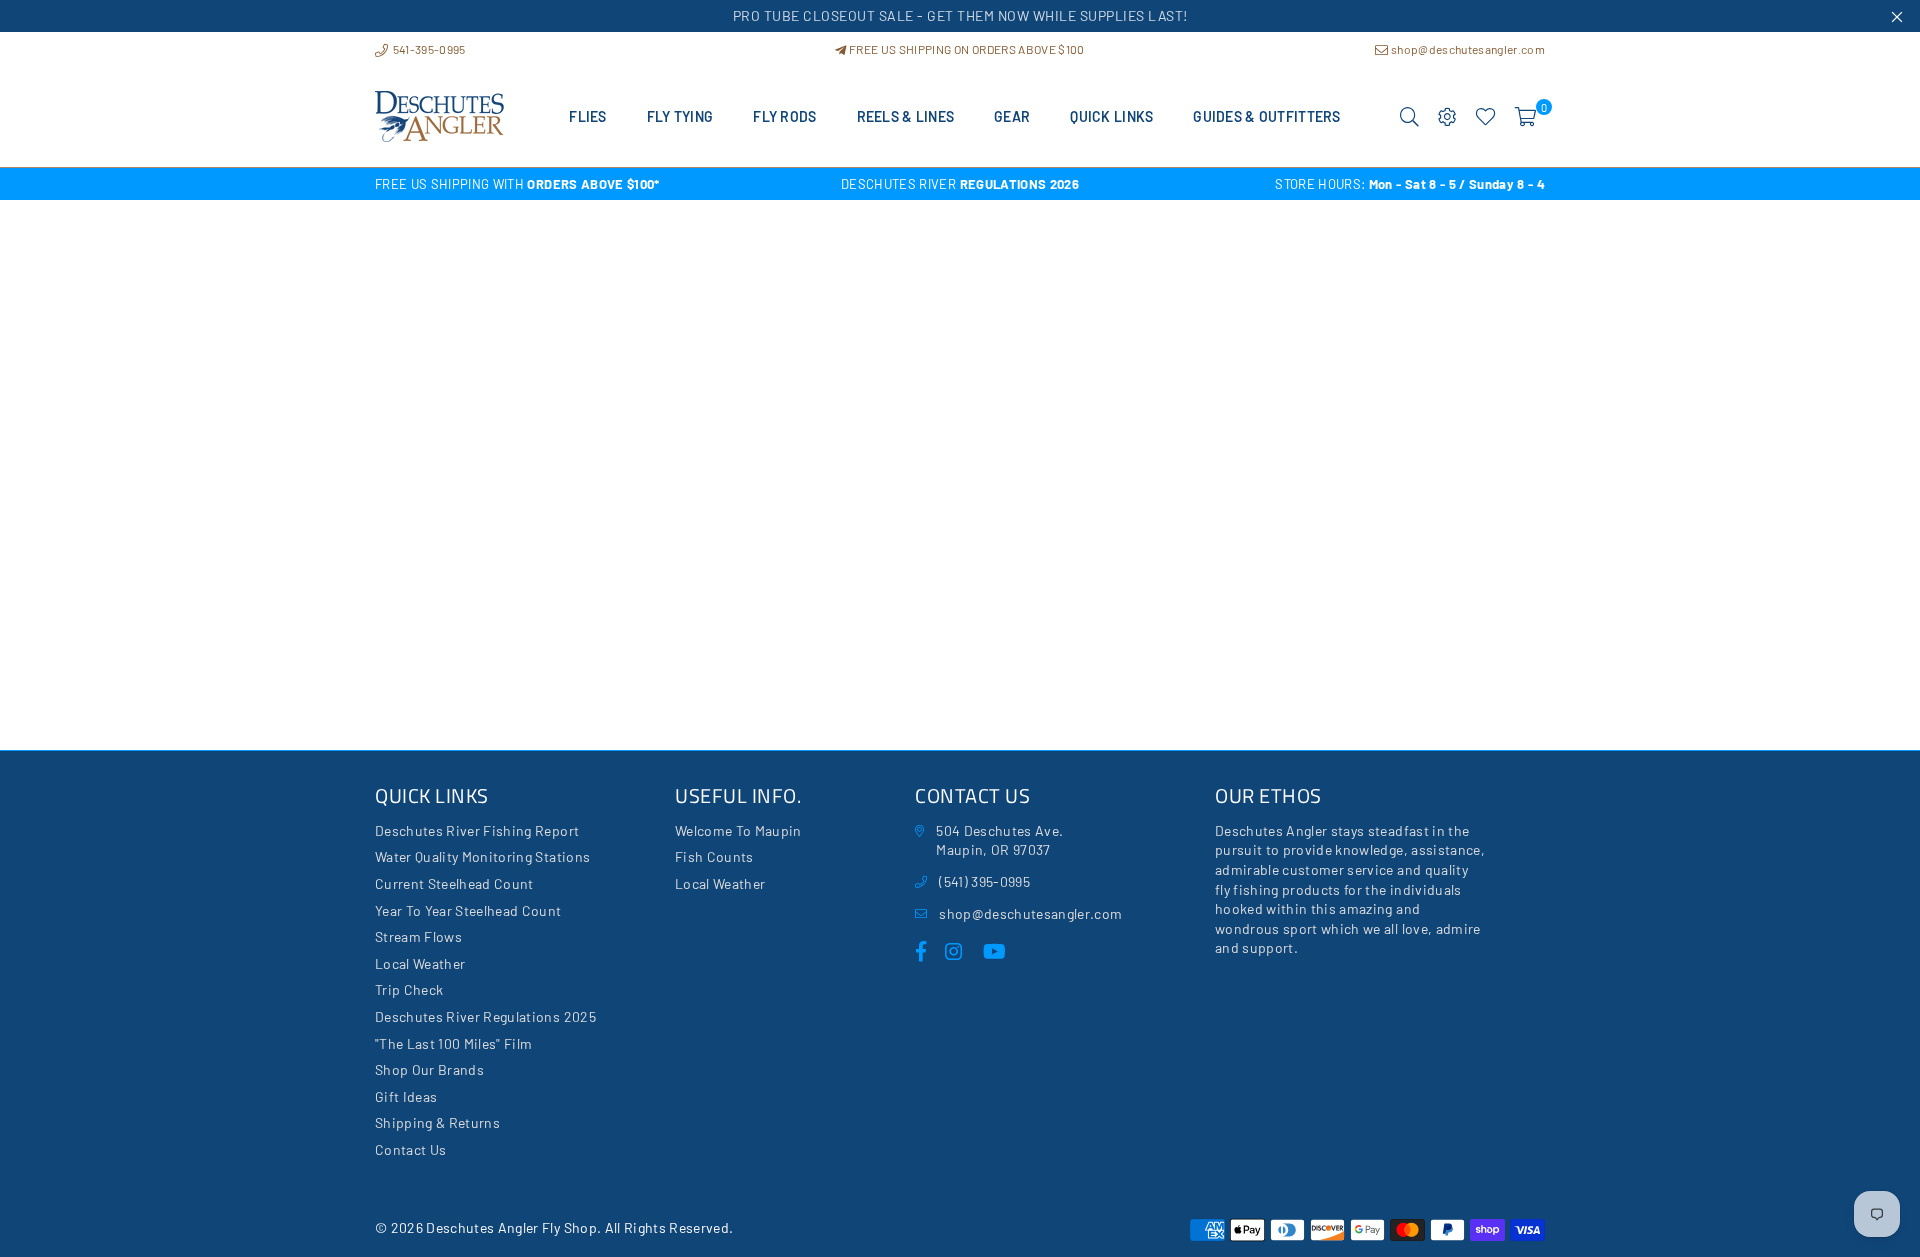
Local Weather (420, 963)
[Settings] (1447, 117)
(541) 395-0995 (984, 881)
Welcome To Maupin (738, 830)
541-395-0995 (427, 49)
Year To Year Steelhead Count (468, 910)
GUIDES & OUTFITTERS (1266, 116)
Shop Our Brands (429, 1069)
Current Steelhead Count (454, 883)
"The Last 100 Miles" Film (454, 1043)
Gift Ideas (406, 1096)
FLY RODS (784, 116)
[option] (570, 184)
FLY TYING (680, 116)
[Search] (1409, 117)
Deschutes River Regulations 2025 (485, 1016)
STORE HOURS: (1410, 184)
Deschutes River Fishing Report (477, 830)
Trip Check (409, 989)
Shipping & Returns (437, 1122)
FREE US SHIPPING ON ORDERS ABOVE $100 (965, 49)
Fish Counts (714, 856)
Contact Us (410, 1149)
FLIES (587, 116)
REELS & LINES (906, 116)
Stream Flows (418, 936)
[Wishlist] (1485, 117)
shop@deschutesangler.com (1467, 49)
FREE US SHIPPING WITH (517, 184)
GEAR (1012, 116)
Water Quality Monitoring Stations (482, 856)
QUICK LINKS (1111, 116)
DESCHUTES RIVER (960, 184)
